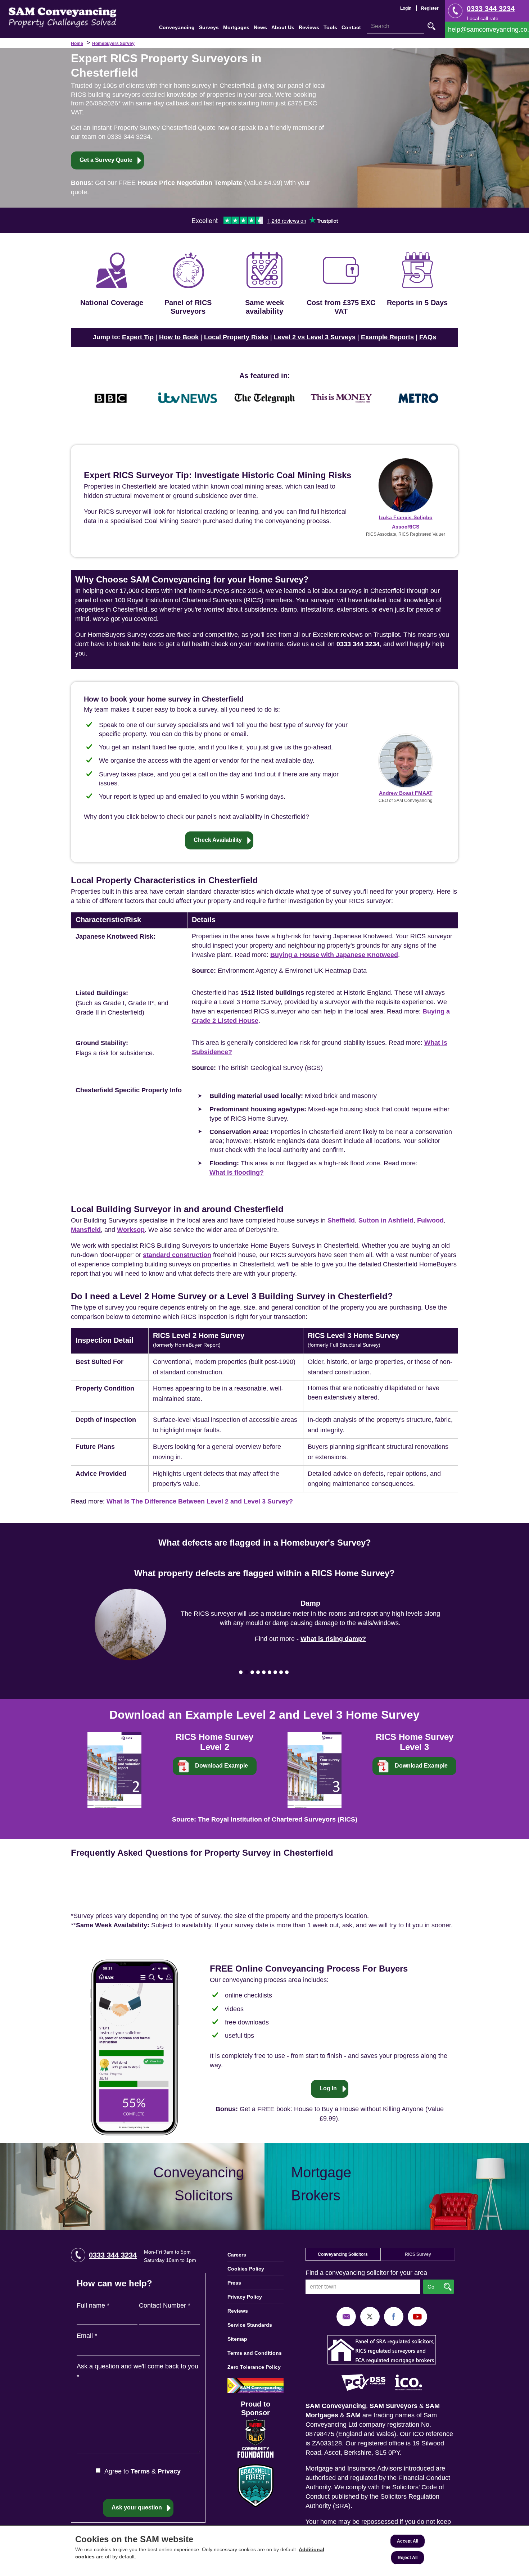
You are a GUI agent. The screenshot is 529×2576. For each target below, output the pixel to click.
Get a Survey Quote (106, 160)
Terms (140, 2471)
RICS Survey (418, 2254)
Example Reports (387, 337)
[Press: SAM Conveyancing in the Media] (264, 376)
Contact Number (165, 2305)
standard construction (177, 1255)
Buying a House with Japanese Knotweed (334, 955)
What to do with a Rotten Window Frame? (333, 1634)
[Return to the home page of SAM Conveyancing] (63, 17)
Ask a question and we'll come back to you (137, 2371)
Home (77, 44)
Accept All (408, 2541)
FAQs (428, 337)
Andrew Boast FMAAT (406, 793)
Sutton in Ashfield (386, 1220)
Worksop (131, 1230)
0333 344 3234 (491, 9)
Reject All (408, 2558)
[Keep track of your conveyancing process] (134, 2047)
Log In (328, 2088)
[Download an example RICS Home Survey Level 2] (114, 1769)
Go (431, 26)
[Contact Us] (487, 30)
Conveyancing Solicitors (343, 2254)
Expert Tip (138, 337)
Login (406, 8)
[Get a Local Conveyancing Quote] (132, 2187)
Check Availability (218, 840)
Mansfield (86, 1230)
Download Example (221, 1766)
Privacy (169, 2471)
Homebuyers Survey (113, 44)
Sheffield (341, 1220)
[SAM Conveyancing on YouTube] (417, 2316)
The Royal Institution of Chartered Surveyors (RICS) (278, 1819)
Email (87, 2336)
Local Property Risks (236, 337)
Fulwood (430, 1220)
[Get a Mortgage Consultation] (397, 2187)
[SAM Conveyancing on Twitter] (370, 2316)
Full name (93, 2305)
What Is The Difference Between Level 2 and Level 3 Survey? (200, 1501)
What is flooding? (237, 1173)
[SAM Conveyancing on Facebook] (394, 2316)
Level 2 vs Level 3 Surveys (315, 337)
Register (430, 8)
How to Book (179, 337)
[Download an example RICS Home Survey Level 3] (315, 1769)
